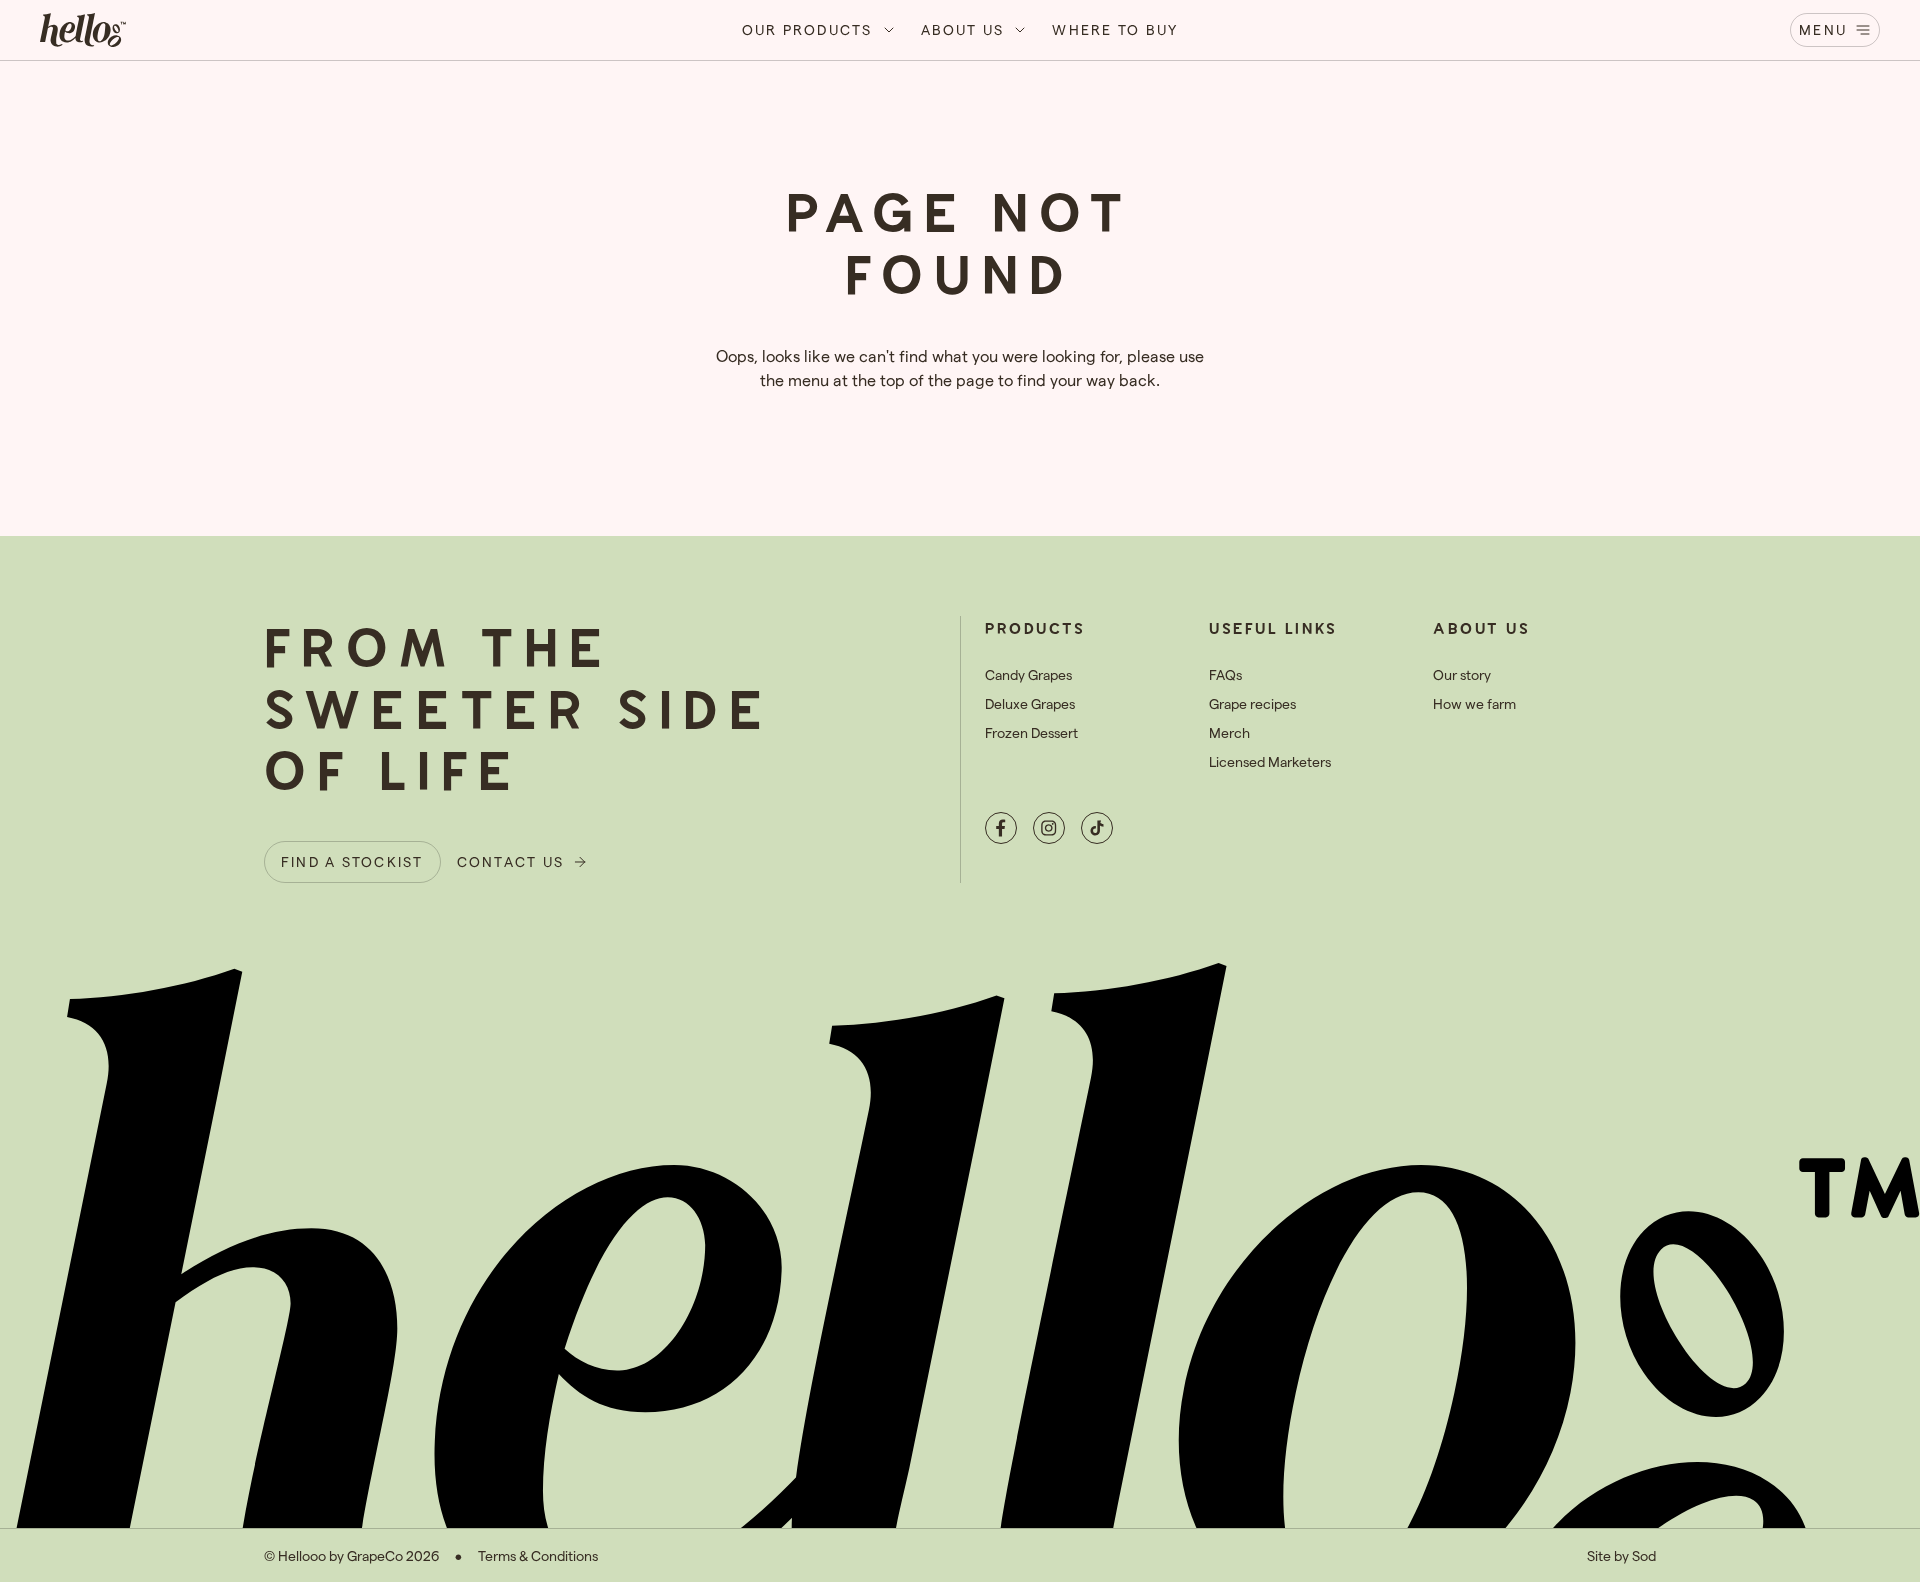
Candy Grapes (1028, 674)
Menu (1823, 29)
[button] (819, 30)
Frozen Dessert (1031, 732)
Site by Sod (1621, 1555)
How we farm (1474, 703)
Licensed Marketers (1270, 761)
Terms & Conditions (538, 1555)
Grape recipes (1252, 703)
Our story (1462, 674)
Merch (1229, 732)
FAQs (1225, 674)
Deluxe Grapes (1030, 703)
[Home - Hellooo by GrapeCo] (83, 30)
